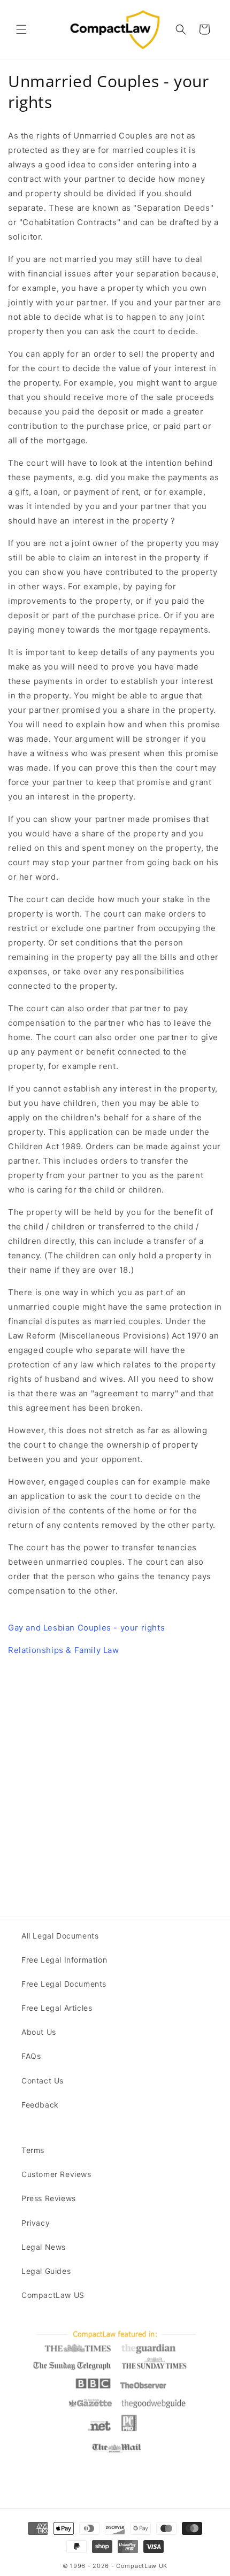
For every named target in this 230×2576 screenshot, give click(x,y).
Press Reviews (49, 2198)
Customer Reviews (56, 2174)
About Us (39, 2032)
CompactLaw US (53, 2295)
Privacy (36, 2223)
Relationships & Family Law (64, 1650)
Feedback (40, 2105)
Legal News (44, 2247)
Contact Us (43, 2081)
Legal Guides (46, 2271)
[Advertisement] (115, 1780)
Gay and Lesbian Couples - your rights (86, 1628)
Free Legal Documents (64, 1984)
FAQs (31, 2056)
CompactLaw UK (142, 2566)
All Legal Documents (60, 1936)
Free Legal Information (64, 1960)
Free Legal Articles (57, 2008)
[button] (21, 29)
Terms (33, 2150)
